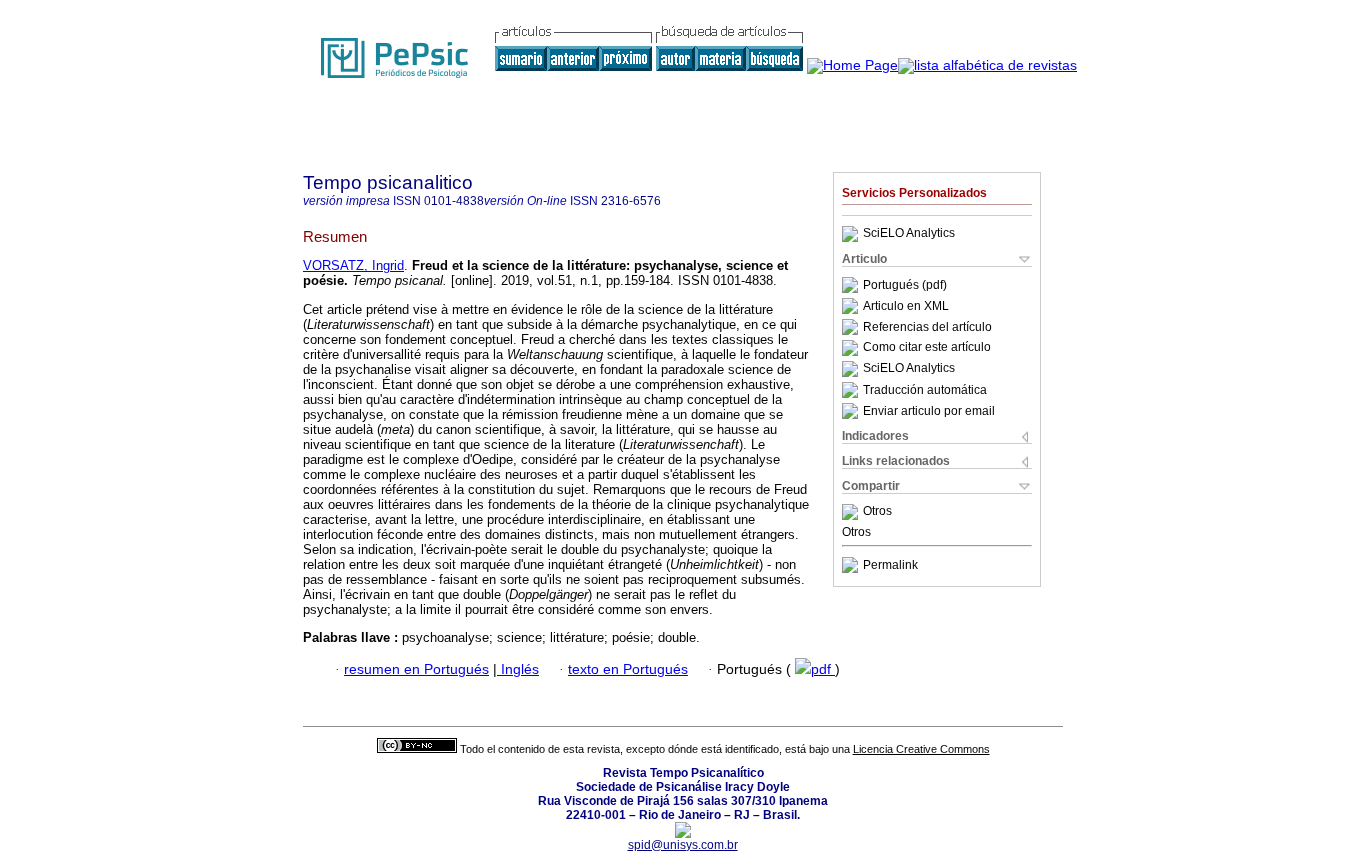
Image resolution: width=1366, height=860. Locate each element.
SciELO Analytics (909, 234)
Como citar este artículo (927, 348)
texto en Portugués (628, 669)
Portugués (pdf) (905, 285)
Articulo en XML (906, 306)
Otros (877, 512)
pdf (823, 669)
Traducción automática (925, 390)
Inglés (518, 669)
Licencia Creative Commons (921, 749)
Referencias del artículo (927, 327)
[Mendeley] (852, 512)
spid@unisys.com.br (683, 845)
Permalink (890, 565)
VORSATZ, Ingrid (353, 265)
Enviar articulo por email (929, 411)
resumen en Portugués (416, 669)
